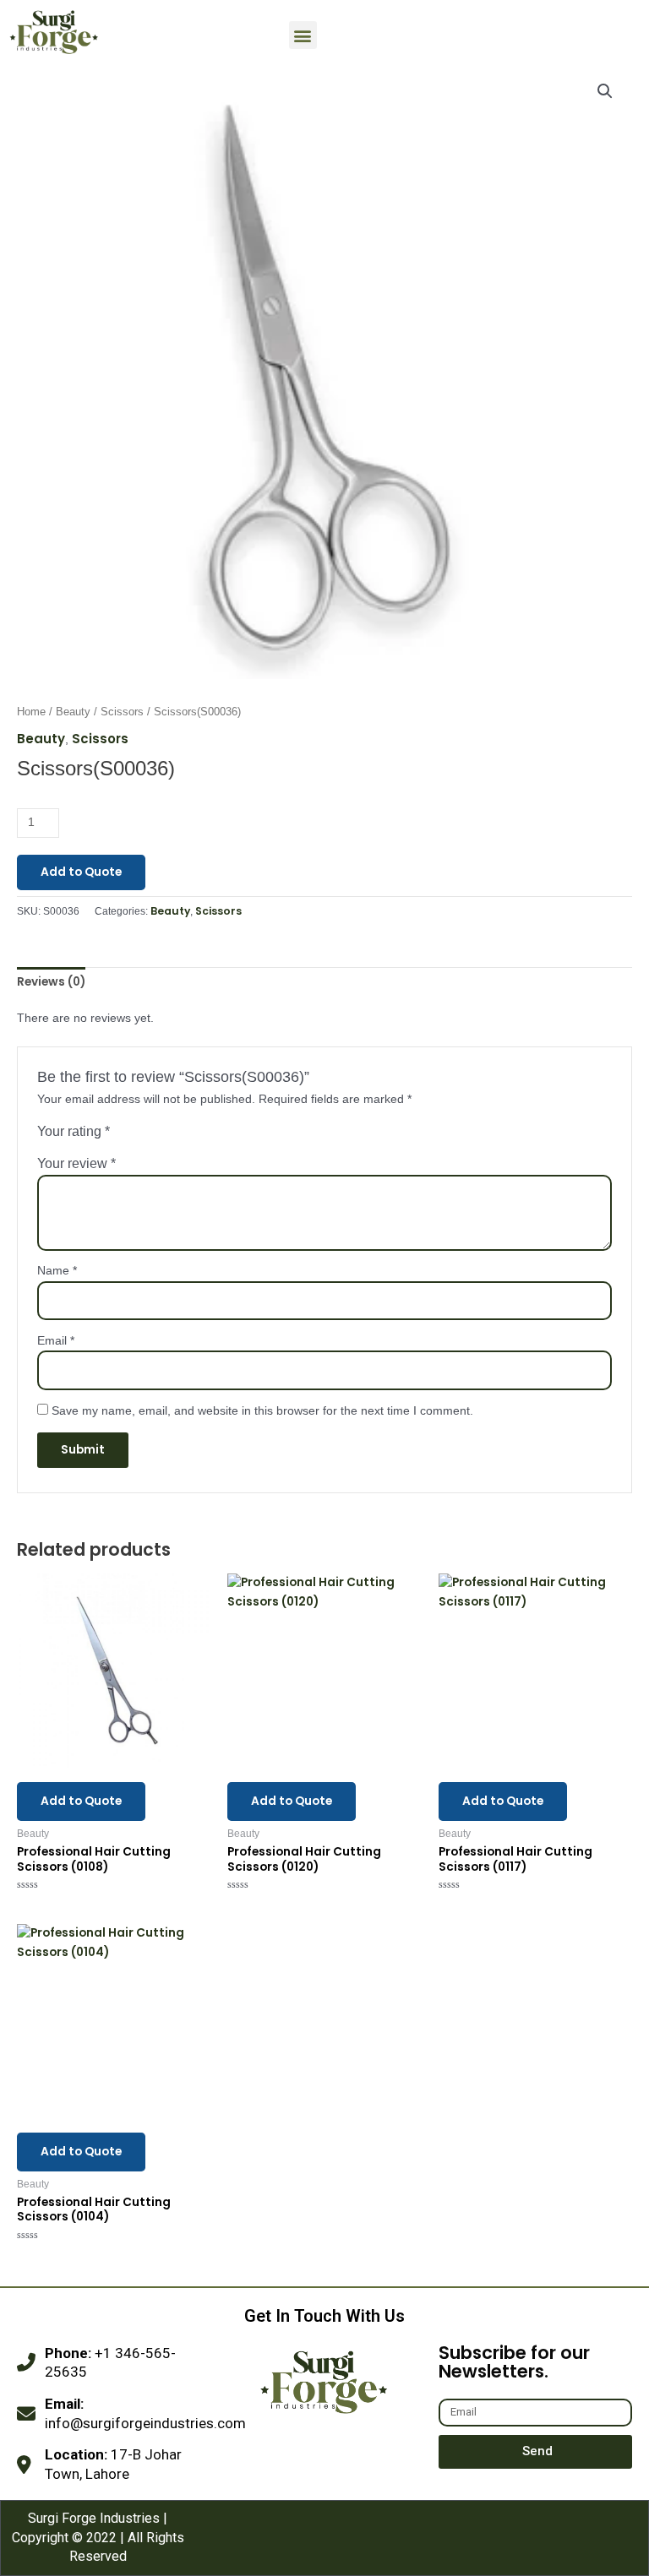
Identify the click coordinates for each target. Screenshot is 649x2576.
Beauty (73, 712)
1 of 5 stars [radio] (123, 1135)
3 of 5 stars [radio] (158, 1135)
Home (31, 712)
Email (56, 1341)
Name (57, 1271)
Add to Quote (81, 872)
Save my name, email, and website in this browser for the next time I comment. (262, 1411)
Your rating (74, 1131)
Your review (76, 1163)
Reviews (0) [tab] (51, 982)
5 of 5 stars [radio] (193, 1135)
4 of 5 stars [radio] (175, 1135)
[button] (303, 35)
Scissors (122, 712)
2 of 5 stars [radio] (140, 1135)
